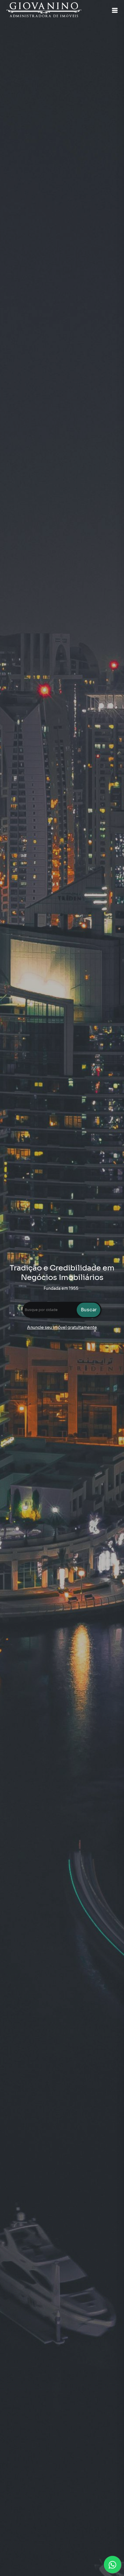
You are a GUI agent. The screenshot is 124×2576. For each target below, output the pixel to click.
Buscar (89, 1310)
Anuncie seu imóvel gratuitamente (62, 1327)
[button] (115, 10)
